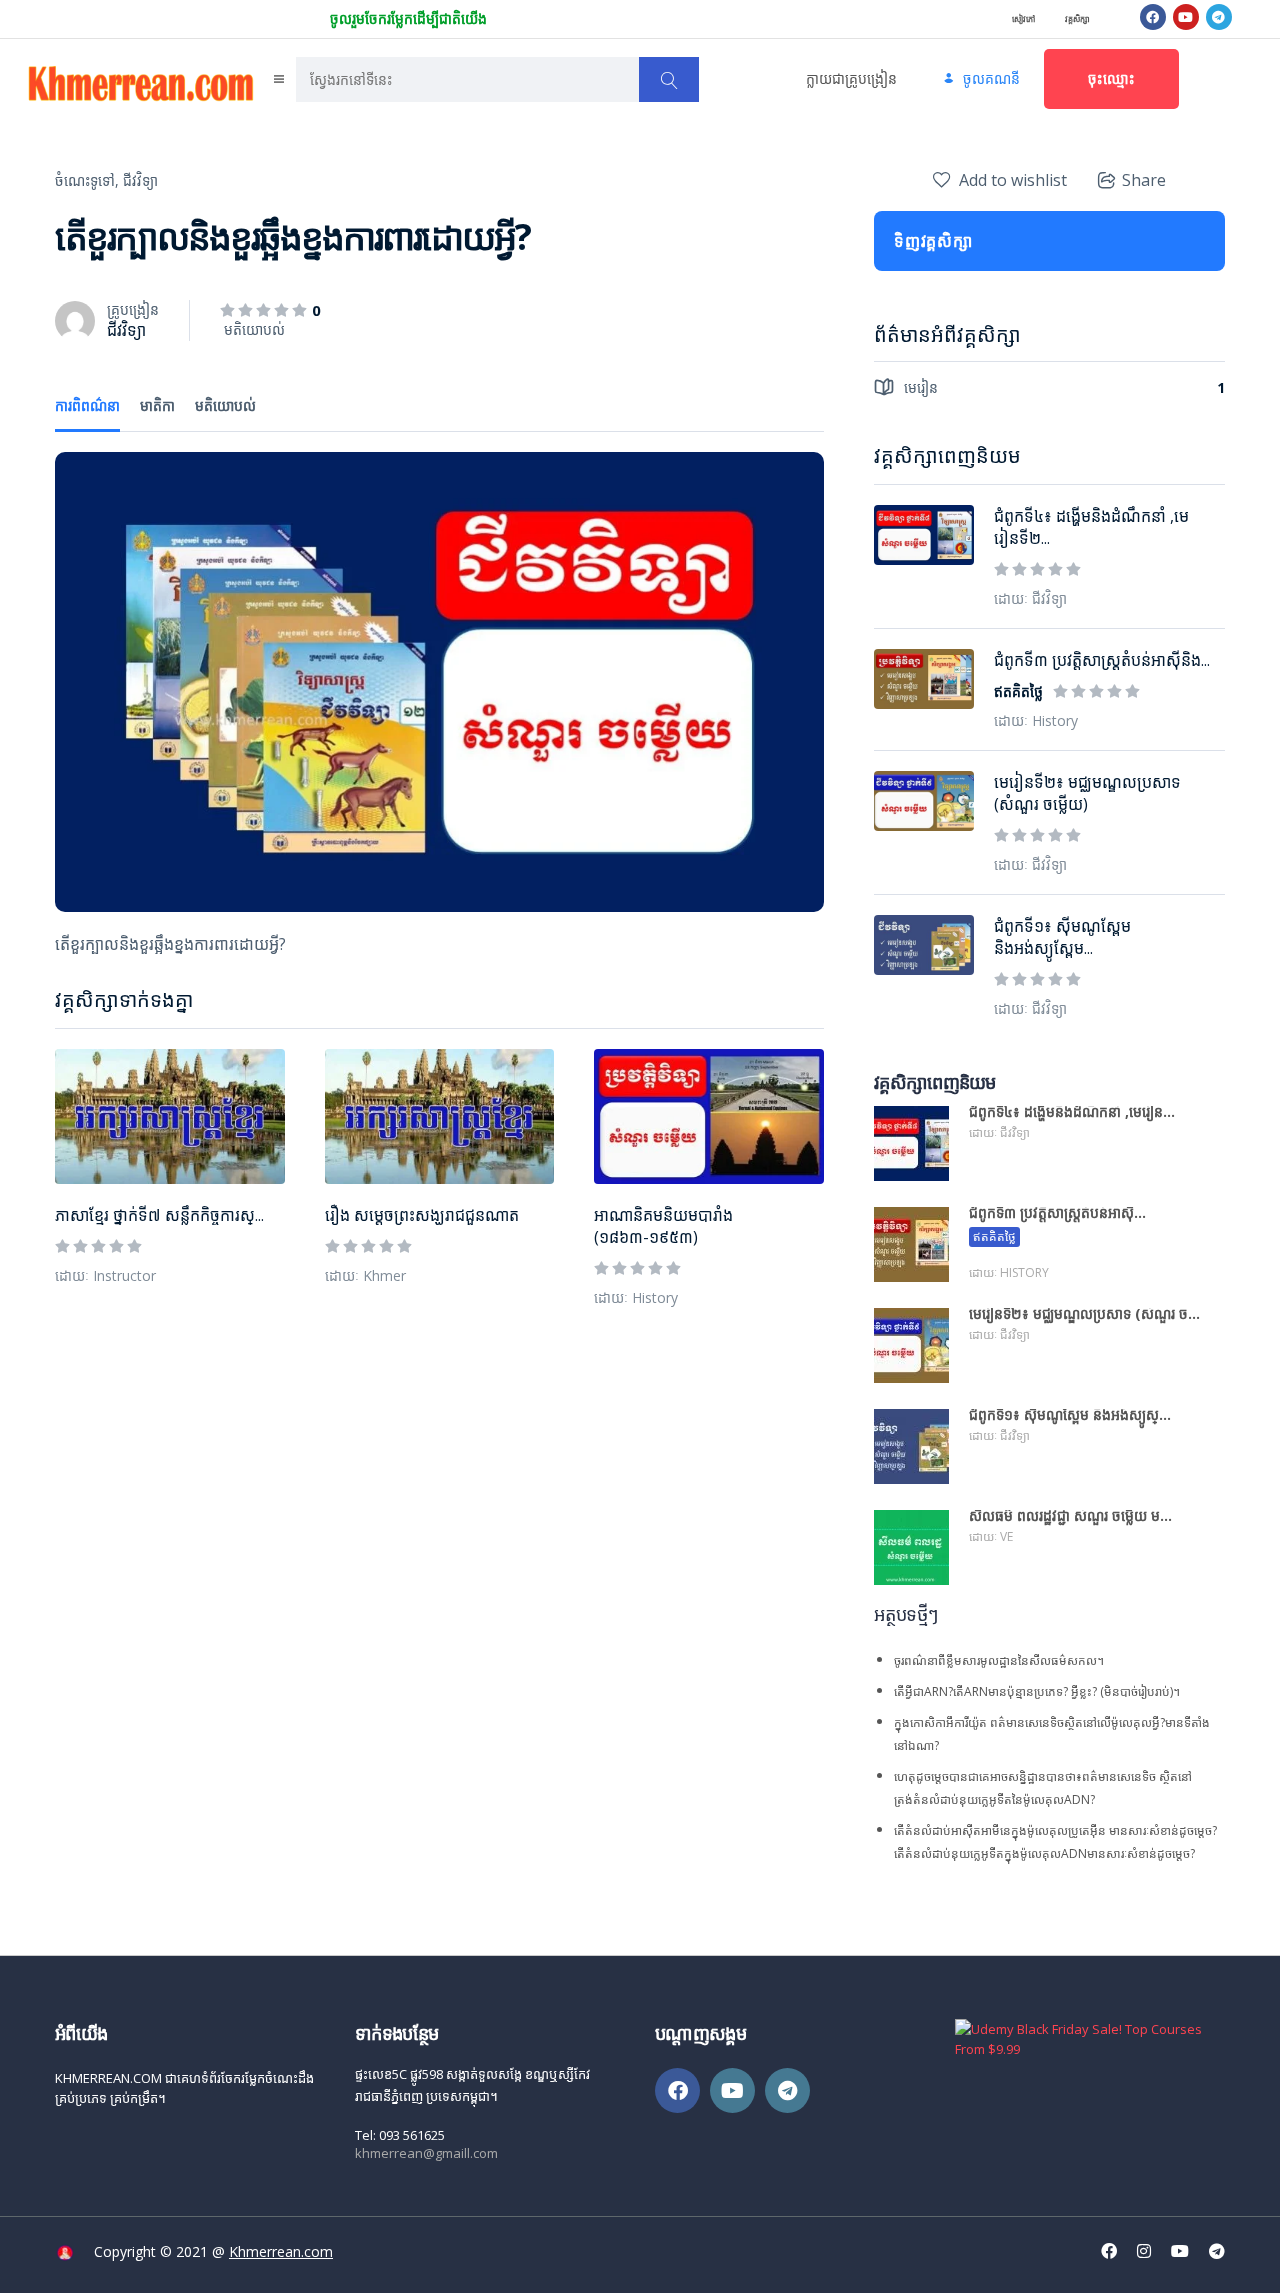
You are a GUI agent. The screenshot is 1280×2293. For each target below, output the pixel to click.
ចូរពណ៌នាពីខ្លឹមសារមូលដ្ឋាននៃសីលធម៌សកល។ (999, 1660)
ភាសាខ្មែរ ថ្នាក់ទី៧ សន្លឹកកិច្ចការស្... (159, 1215)
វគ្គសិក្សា (1077, 18)
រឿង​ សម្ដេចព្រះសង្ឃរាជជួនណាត (422, 1215)
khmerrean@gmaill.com (426, 2153)
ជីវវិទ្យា (140, 180)
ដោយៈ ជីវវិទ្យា (1030, 598)
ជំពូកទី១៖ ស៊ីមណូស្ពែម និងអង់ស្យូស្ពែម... (1062, 937)
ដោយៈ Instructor (105, 1275)
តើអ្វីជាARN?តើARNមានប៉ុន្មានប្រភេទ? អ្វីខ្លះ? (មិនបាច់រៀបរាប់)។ (1037, 1691)
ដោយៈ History (636, 1297)
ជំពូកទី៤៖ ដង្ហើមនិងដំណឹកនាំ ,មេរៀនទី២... (1091, 527)
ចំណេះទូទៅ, (87, 180)
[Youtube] (1186, 17)
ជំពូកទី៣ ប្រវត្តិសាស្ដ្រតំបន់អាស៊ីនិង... (1102, 660)
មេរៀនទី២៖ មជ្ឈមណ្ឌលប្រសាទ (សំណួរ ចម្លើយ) (1087, 793)
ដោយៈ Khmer (365, 1275)
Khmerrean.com (281, 2251)
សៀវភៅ (1023, 18)
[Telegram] (1219, 17)
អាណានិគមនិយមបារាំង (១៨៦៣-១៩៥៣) (663, 1226)
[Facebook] (1153, 17)
